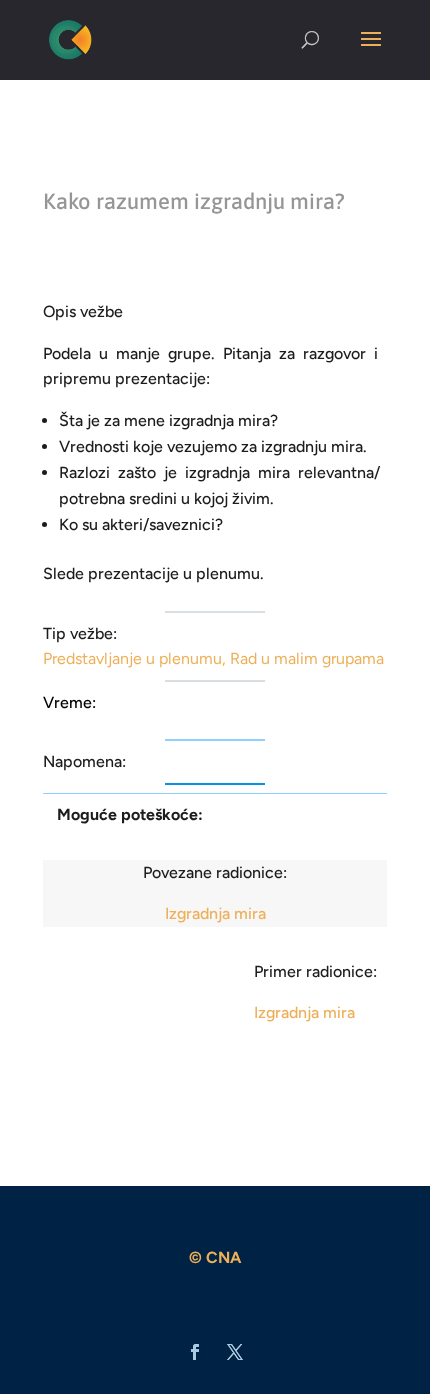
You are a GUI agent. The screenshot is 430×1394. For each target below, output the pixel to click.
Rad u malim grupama (307, 658)
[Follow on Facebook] (195, 1352)
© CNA (215, 1257)
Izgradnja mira (215, 913)
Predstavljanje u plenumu (132, 658)
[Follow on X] (235, 1352)
